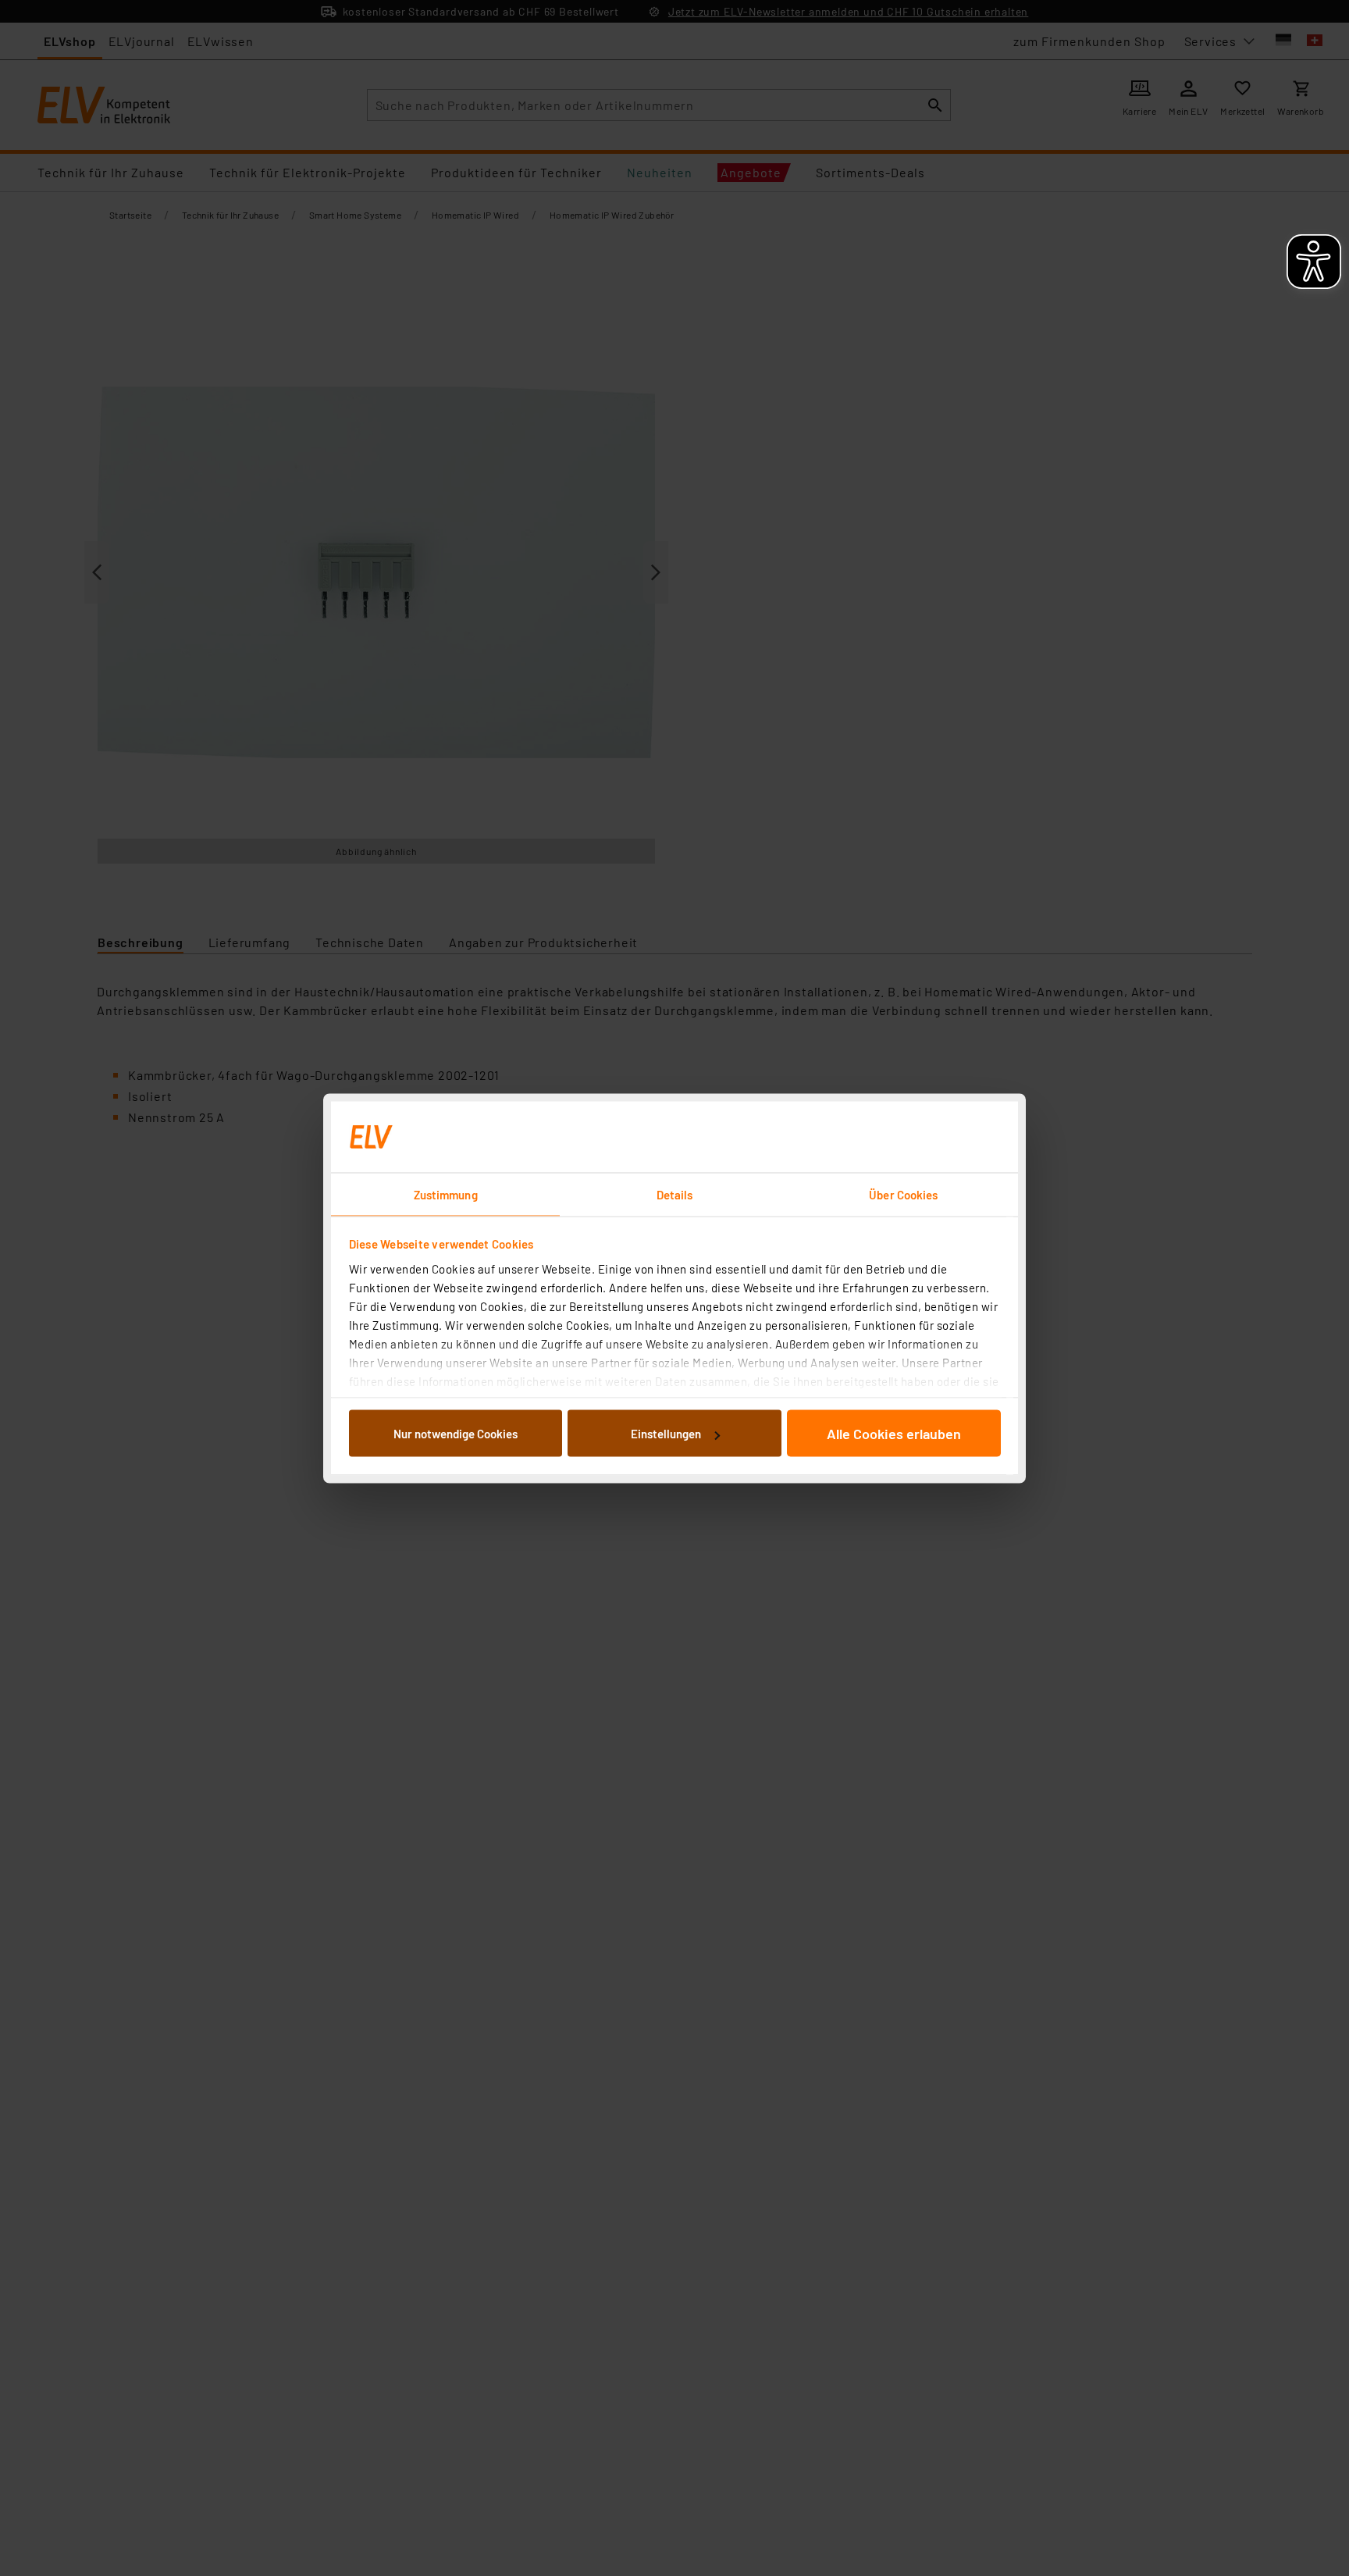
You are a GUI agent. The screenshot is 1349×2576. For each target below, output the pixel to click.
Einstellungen (666, 1434)
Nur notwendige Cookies (456, 1434)
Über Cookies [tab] (903, 1194)
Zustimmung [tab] (446, 1194)
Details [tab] (675, 1194)
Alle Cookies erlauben (894, 1434)
